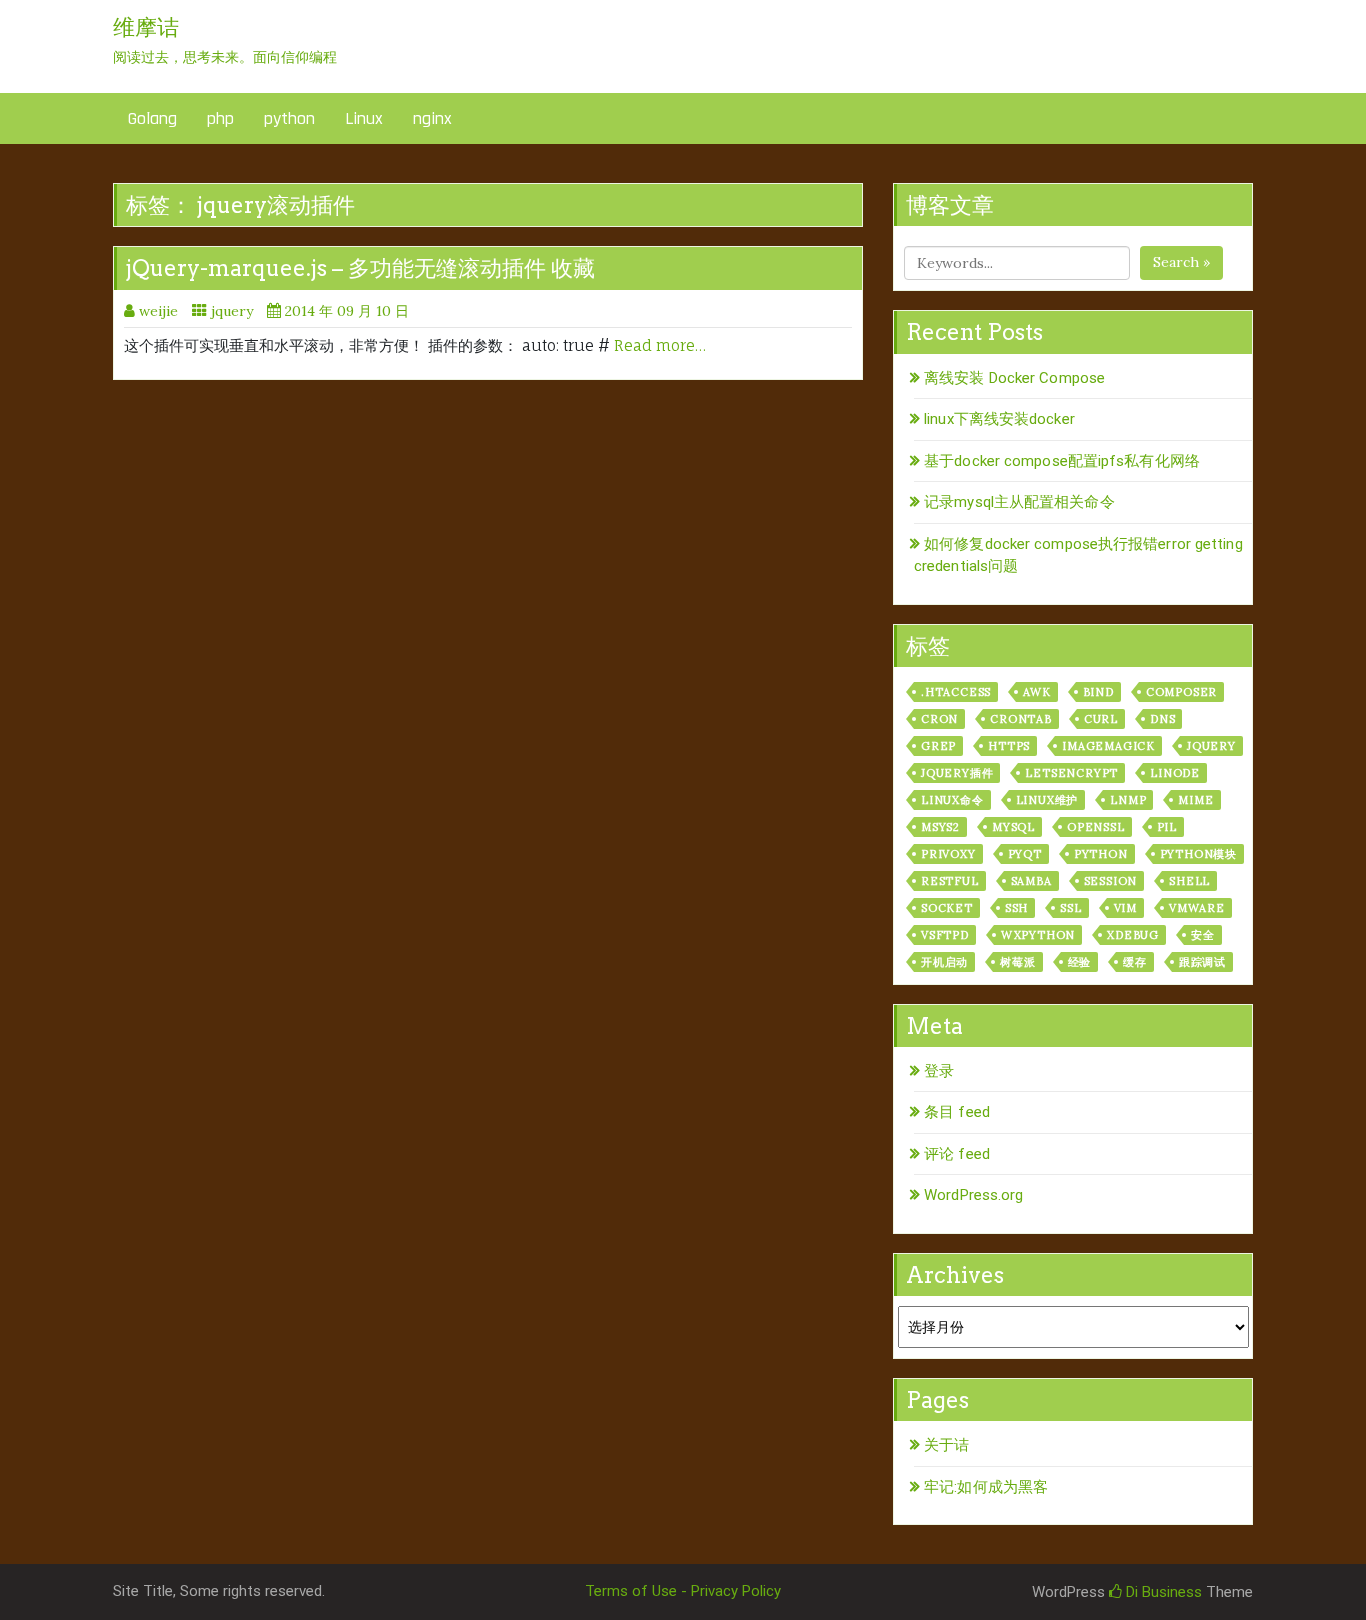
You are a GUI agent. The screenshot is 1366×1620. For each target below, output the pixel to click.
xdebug (1133, 935)
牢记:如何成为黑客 (986, 1487)
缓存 (1135, 962)
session (1111, 881)
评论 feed (957, 1154)
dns (1162, 719)
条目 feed (957, 1112)
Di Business (1162, 1592)
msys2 (940, 827)
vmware (1197, 908)
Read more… (660, 345)
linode (1175, 773)
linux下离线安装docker (999, 419)
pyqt (1025, 854)
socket (947, 908)
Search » (1181, 262)
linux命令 (952, 800)
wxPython (1038, 935)
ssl (1070, 908)
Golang (152, 118)
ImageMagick (1108, 746)
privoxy (948, 854)
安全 (1203, 935)
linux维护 (1047, 800)
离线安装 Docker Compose (1014, 378)
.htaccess (956, 692)
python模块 (1198, 854)
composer (1181, 692)
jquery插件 (957, 773)
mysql (1013, 827)
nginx (432, 118)
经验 (1080, 962)
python (289, 118)
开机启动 (944, 962)
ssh (1016, 908)
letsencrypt (1071, 773)
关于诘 (946, 1445)
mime (1195, 800)
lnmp (1128, 800)
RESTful (950, 881)
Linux (364, 118)
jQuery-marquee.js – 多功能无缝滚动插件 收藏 (360, 268)
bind (1098, 692)
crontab (1021, 719)
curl (1101, 719)
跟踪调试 (1202, 962)
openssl (1096, 827)
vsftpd (945, 935)
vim (1125, 908)
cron (939, 719)
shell (1189, 881)
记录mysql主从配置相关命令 (1019, 502)
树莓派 (1017, 962)
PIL (1167, 827)
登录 (939, 1071)
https (1009, 746)
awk (1036, 692)
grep (938, 746)
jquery (232, 311)
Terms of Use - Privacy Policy (683, 1591)
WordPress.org (973, 1195)
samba (1031, 881)
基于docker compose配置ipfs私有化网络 (1062, 461)
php (220, 118)
